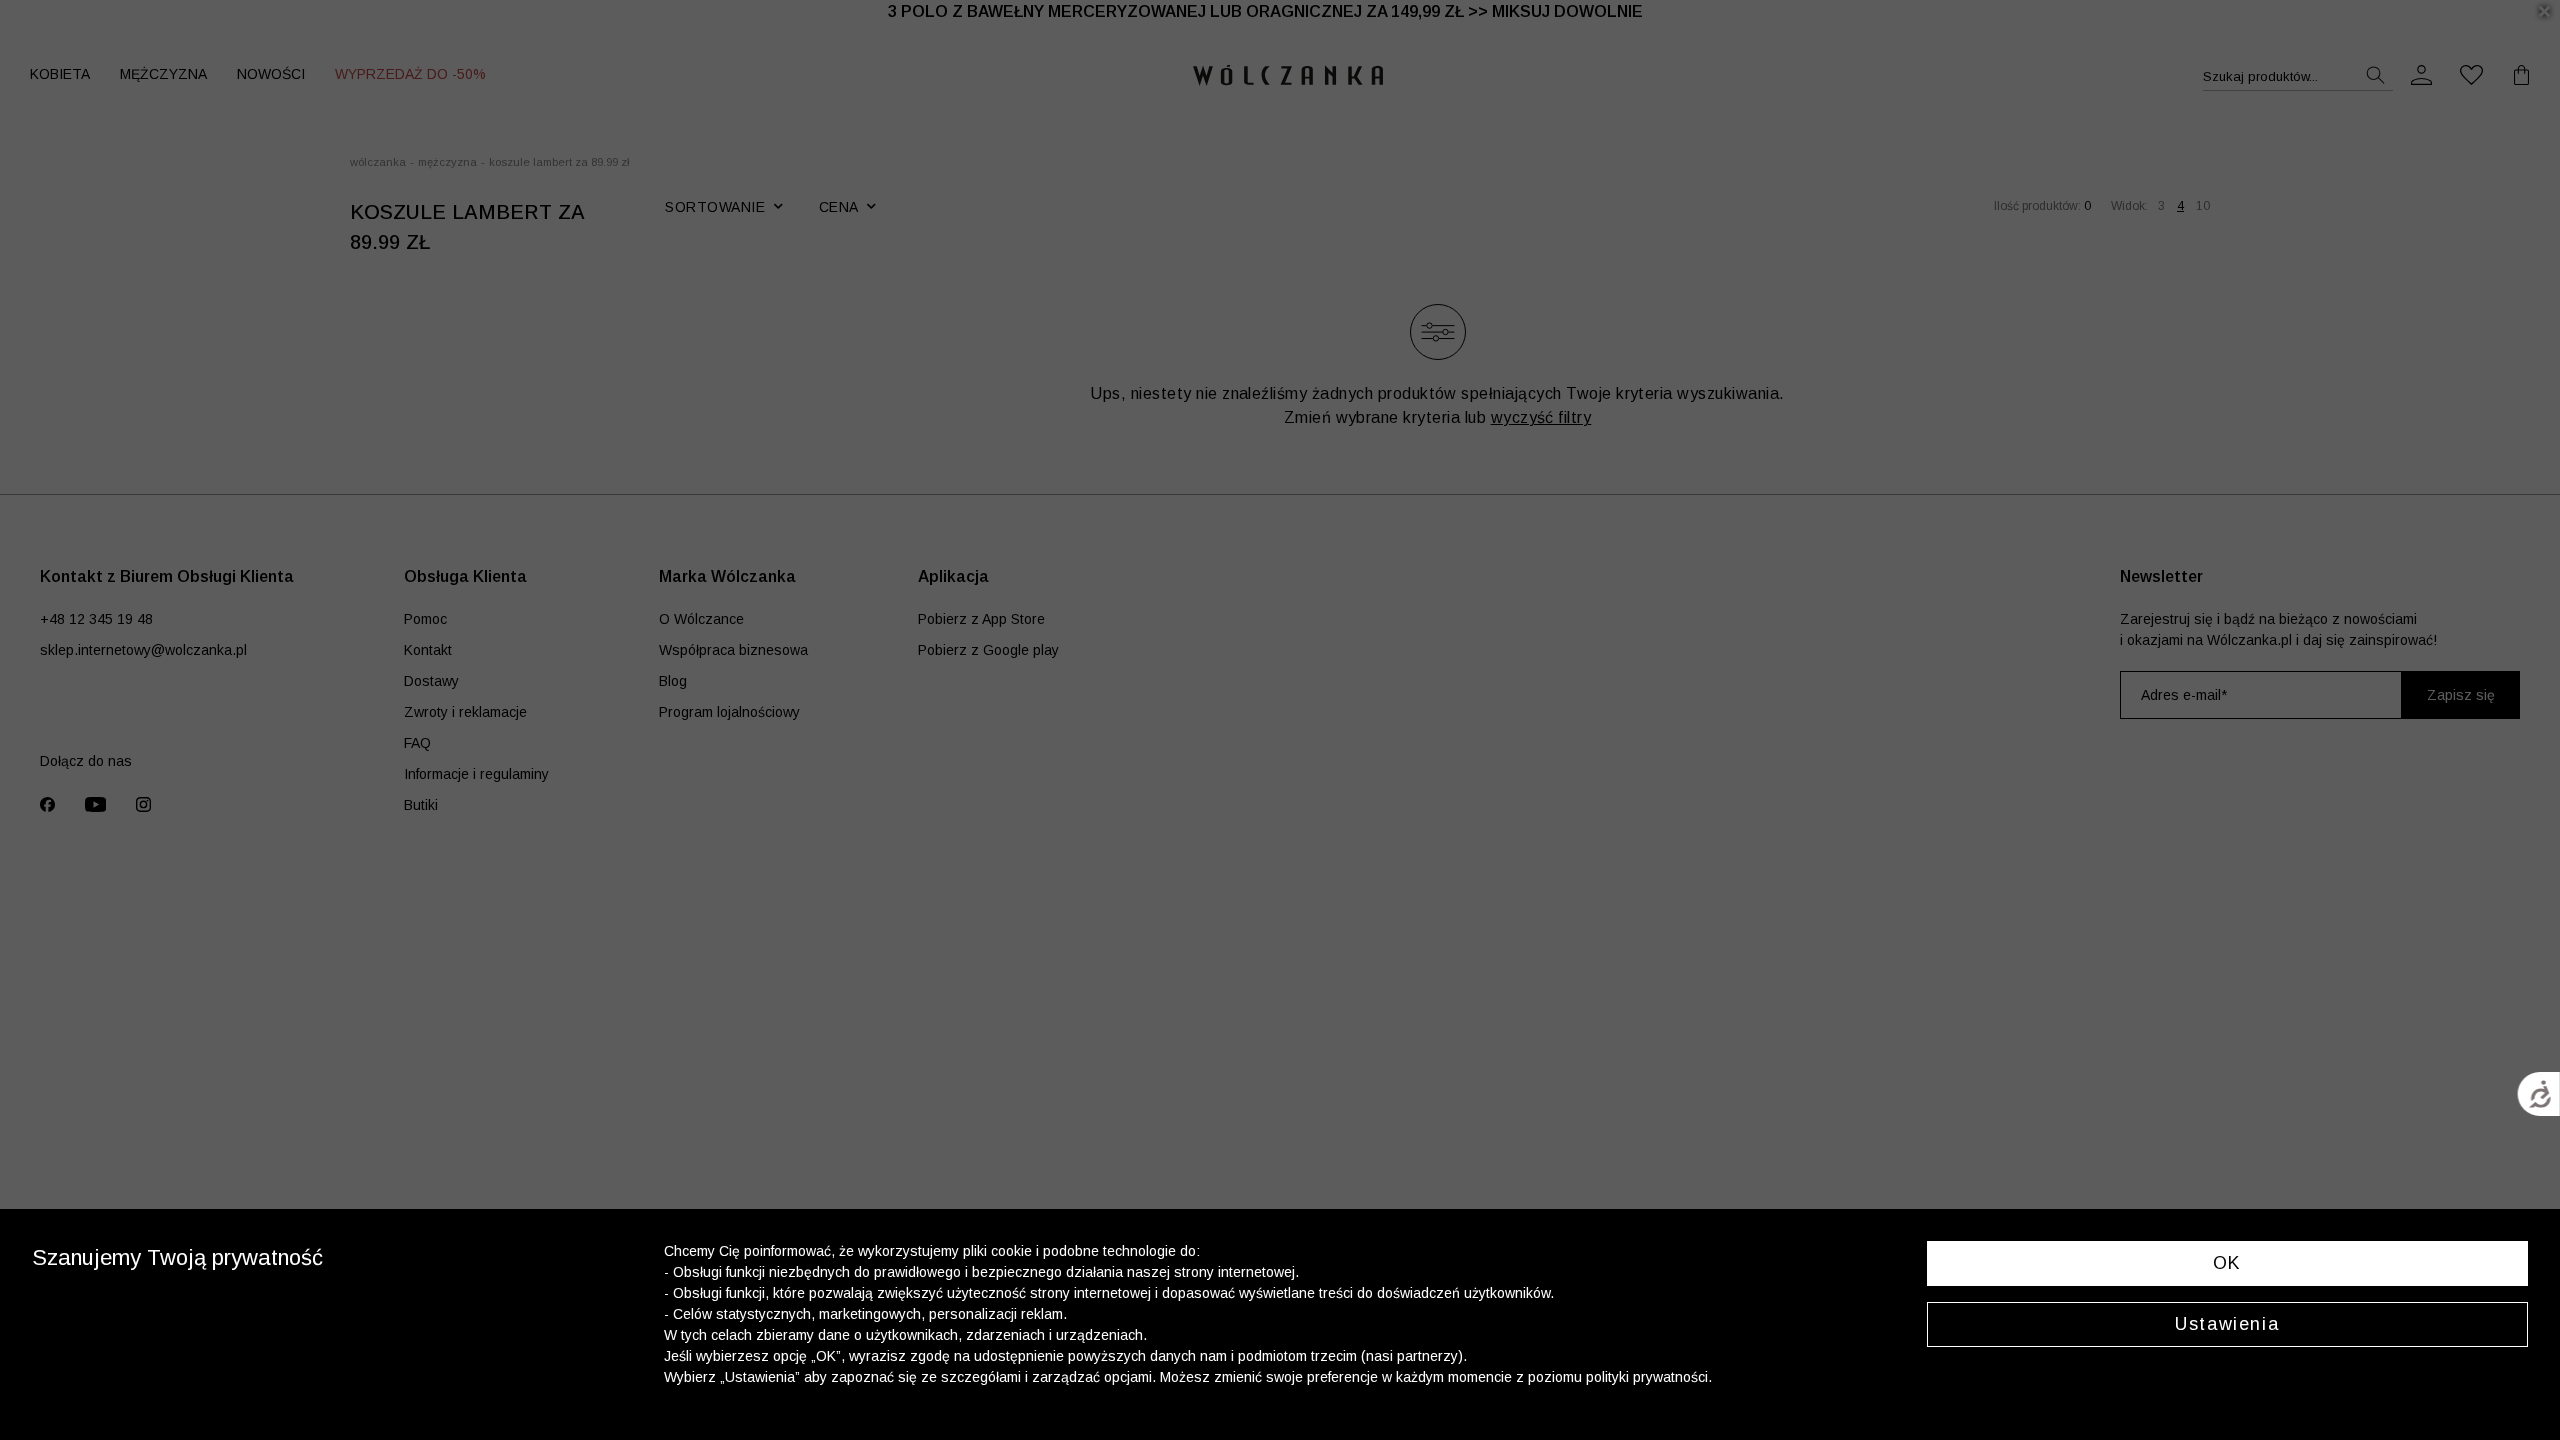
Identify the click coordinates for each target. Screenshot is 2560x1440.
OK (2227, 1263)
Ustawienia (2227, 1324)
